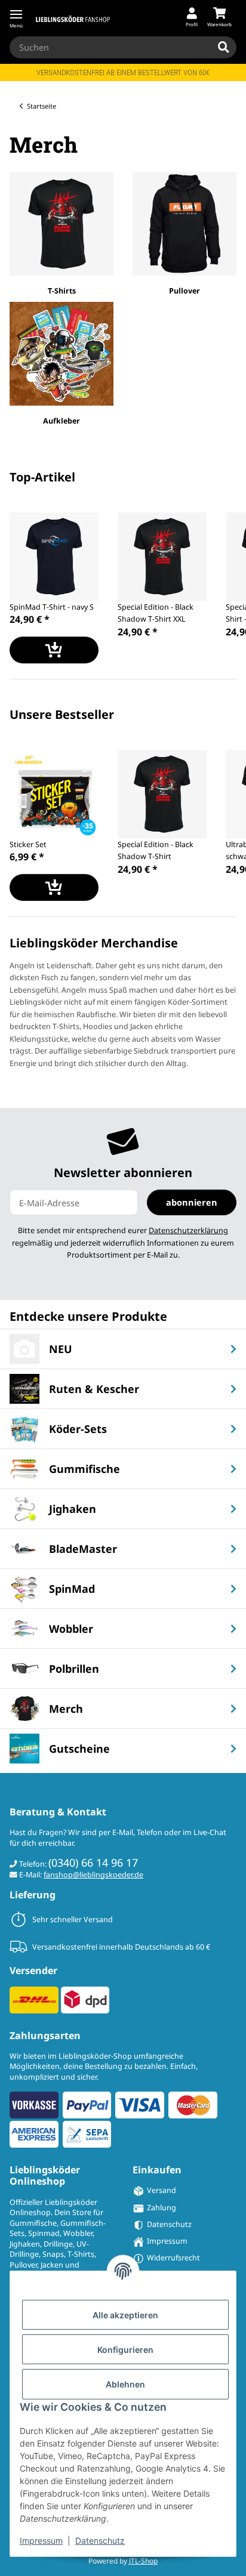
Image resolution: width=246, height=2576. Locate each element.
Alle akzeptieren (125, 2315)
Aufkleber (61, 421)
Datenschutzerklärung (188, 1230)
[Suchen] (224, 48)
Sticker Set (28, 844)
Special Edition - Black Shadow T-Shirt (156, 851)
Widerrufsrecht (173, 2258)
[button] (192, 18)
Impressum (41, 2541)
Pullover (184, 291)
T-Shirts (62, 291)
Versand (162, 2190)
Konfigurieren (125, 2350)
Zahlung (162, 2208)
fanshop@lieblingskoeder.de (93, 1875)
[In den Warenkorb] (54, 650)
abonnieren (192, 1202)
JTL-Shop (143, 2561)
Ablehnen (125, 2384)
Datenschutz (100, 2541)
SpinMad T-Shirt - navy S (52, 607)
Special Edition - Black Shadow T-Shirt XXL (156, 613)
